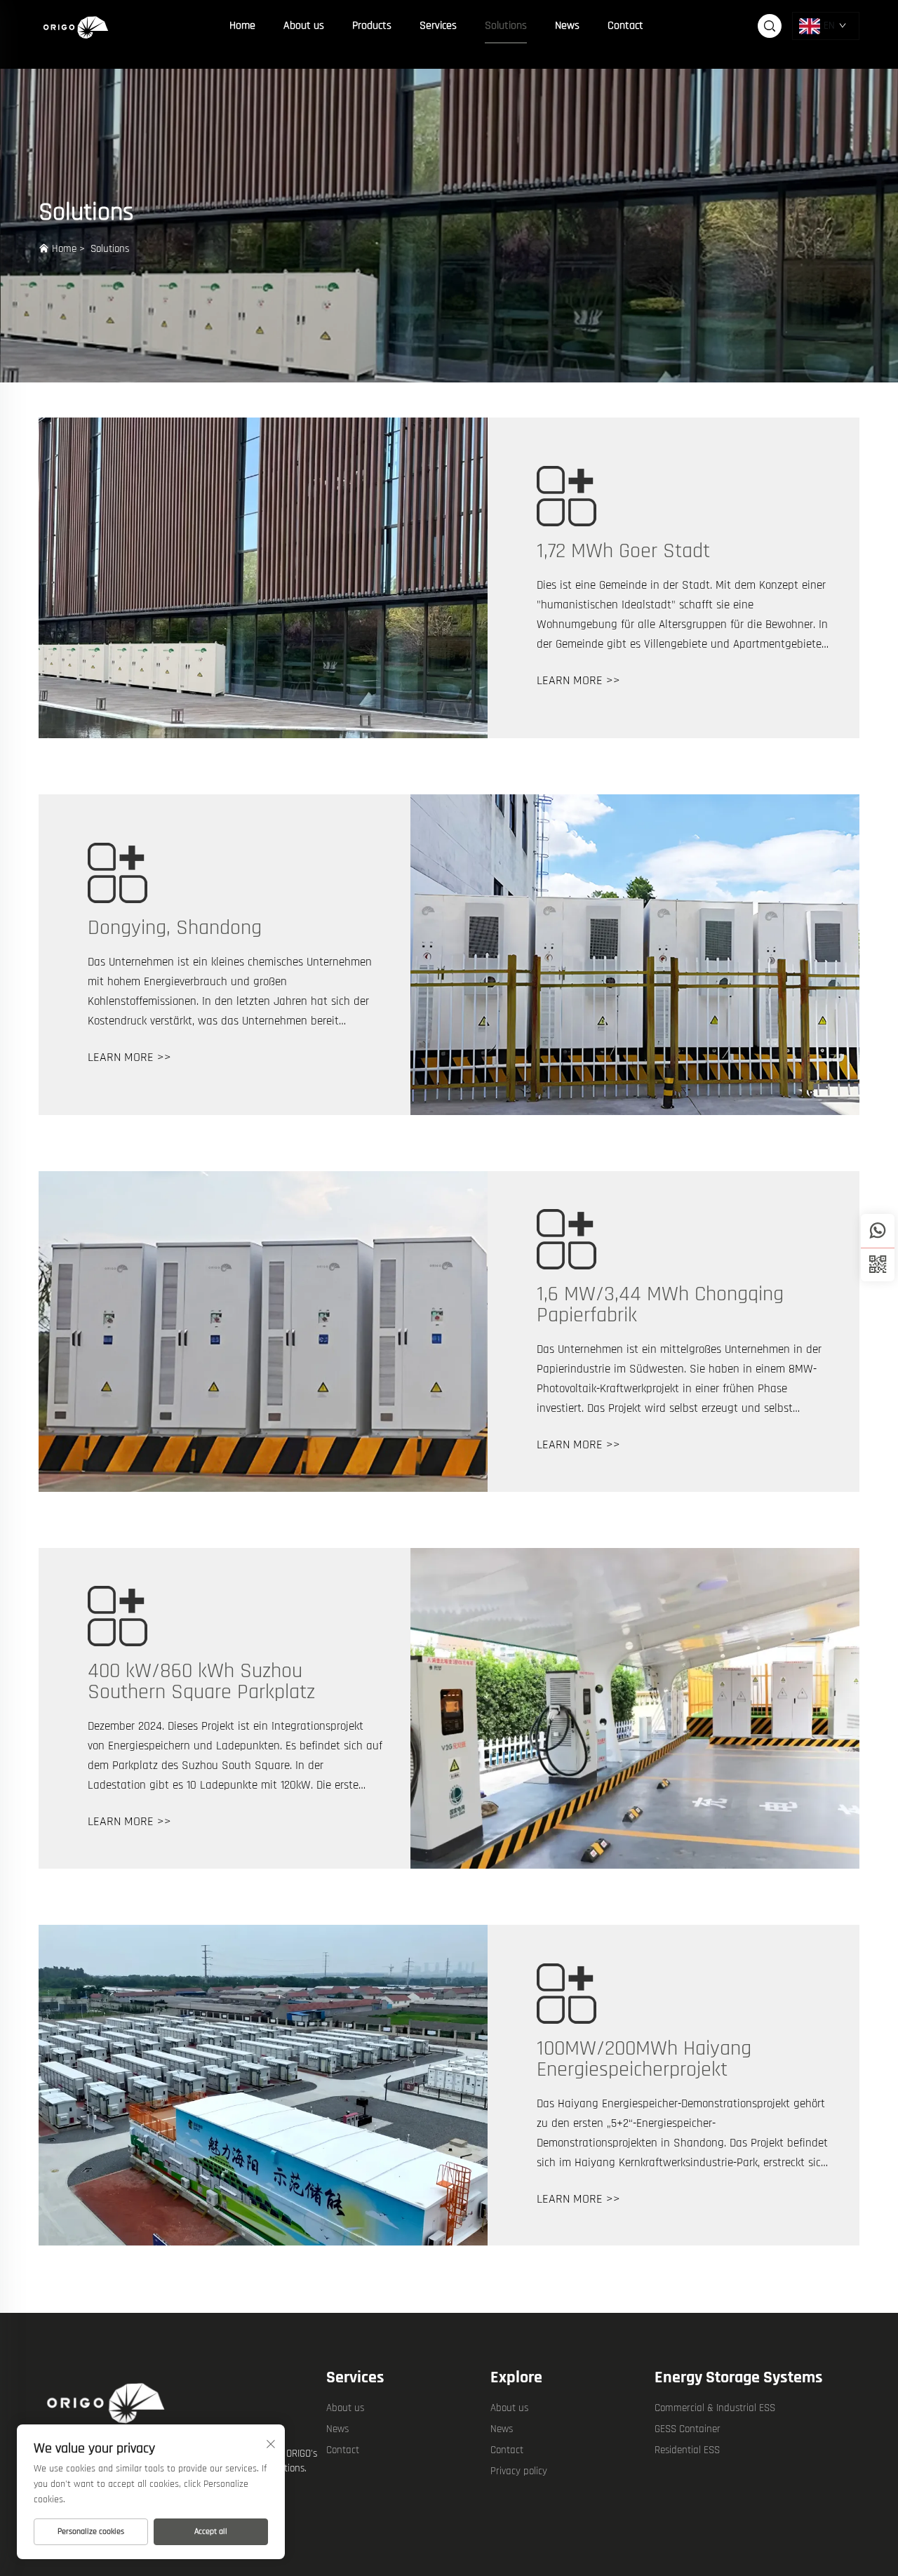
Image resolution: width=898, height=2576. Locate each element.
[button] (878, 1264)
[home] (77, 26)
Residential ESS (687, 2450)
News (567, 26)
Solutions (506, 26)
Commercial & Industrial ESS (715, 2408)
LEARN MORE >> (578, 680)
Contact (625, 26)
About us (304, 26)
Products (372, 26)
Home (242, 26)
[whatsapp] (878, 1231)
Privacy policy (519, 2471)
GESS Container (688, 2429)
